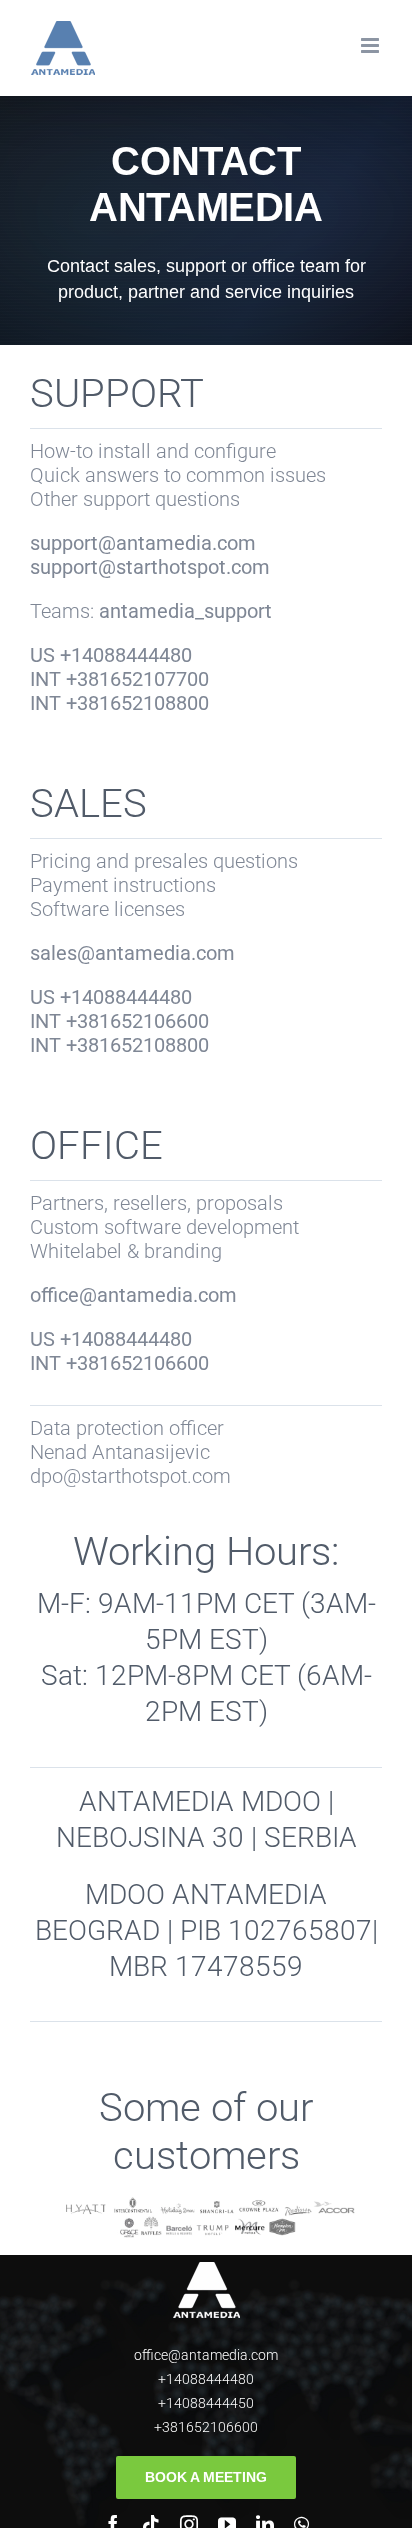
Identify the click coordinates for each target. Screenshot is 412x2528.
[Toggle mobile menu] (371, 45)
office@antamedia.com (206, 2355)
